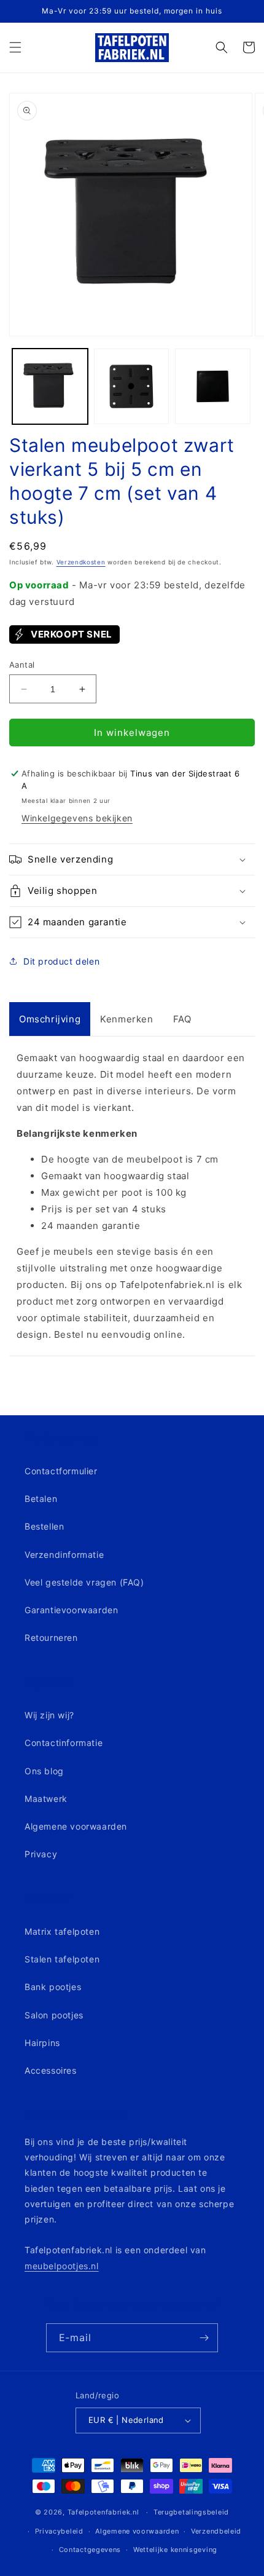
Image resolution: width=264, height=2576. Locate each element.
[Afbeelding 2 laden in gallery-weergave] (132, 386)
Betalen (41, 1499)
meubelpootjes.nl (62, 2266)
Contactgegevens (90, 2550)
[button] (15, 47)
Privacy (41, 1854)
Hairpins (42, 2043)
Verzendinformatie (64, 1555)
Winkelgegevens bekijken (77, 818)
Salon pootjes (54, 2015)
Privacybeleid (59, 2531)
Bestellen (44, 1526)
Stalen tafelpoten (62, 1959)
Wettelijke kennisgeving (175, 2550)
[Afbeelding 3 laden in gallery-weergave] (213, 386)
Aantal (22, 665)
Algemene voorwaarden (76, 1826)
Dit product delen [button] (61, 961)
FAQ (182, 1019)
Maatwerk (46, 1799)
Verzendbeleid (216, 2531)
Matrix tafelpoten (62, 1931)
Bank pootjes (53, 1987)
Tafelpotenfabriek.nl (103, 2512)
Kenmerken (126, 1019)
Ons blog (44, 1771)
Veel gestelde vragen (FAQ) (84, 1582)
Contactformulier (61, 1471)
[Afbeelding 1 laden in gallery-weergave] (50, 386)
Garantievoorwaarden (71, 1610)
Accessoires (51, 2070)
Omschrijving (50, 1019)
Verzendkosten (81, 562)
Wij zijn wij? (49, 1715)
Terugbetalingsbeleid (191, 2512)
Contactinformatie (64, 1743)
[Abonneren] (204, 2338)
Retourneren (51, 1638)
